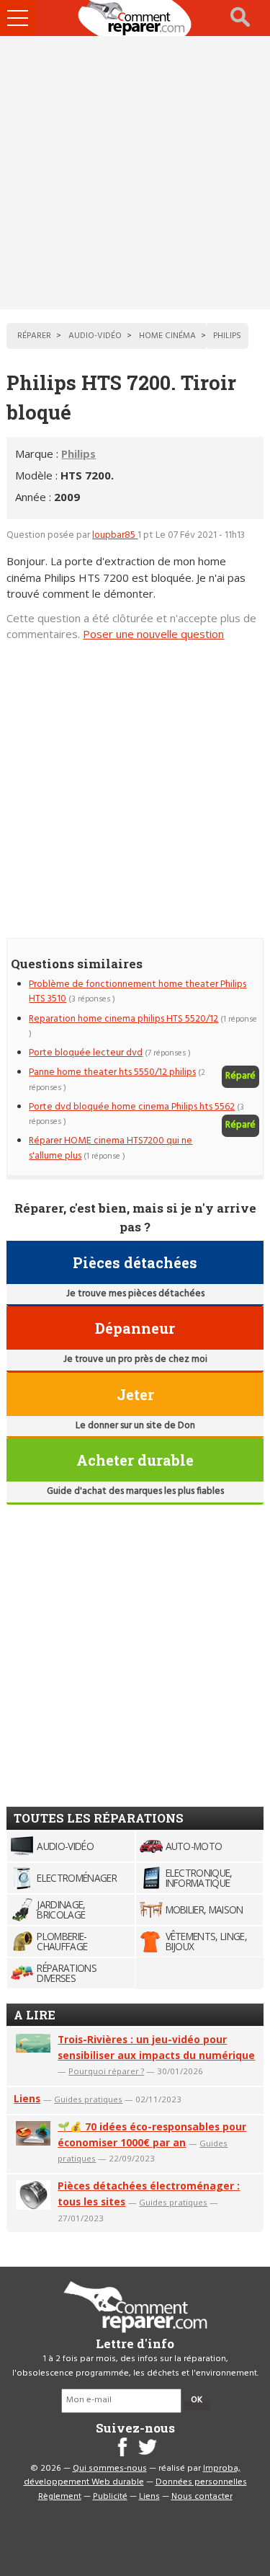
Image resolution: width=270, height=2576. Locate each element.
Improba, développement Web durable (132, 2476)
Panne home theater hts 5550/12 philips (112, 1072)
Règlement (60, 2497)
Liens (27, 2098)
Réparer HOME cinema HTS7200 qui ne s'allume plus (111, 1148)
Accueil (135, 18)
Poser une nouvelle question (153, 634)
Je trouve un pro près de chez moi (135, 1359)
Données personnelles (201, 2482)
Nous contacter (202, 2497)
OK (197, 2400)
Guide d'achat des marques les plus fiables (135, 1491)
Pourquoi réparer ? (106, 2071)
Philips (78, 453)
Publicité (110, 2497)
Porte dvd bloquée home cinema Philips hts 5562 (132, 1107)
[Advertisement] (135, 173)
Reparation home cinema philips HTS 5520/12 (123, 1019)
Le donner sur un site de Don (135, 1426)
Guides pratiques (88, 2099)
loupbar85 (115, 535)
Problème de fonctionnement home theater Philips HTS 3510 (138, 992)
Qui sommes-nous (110, 2469)
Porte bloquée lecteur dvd (86, 1053)
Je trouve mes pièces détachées (135, 1294)
